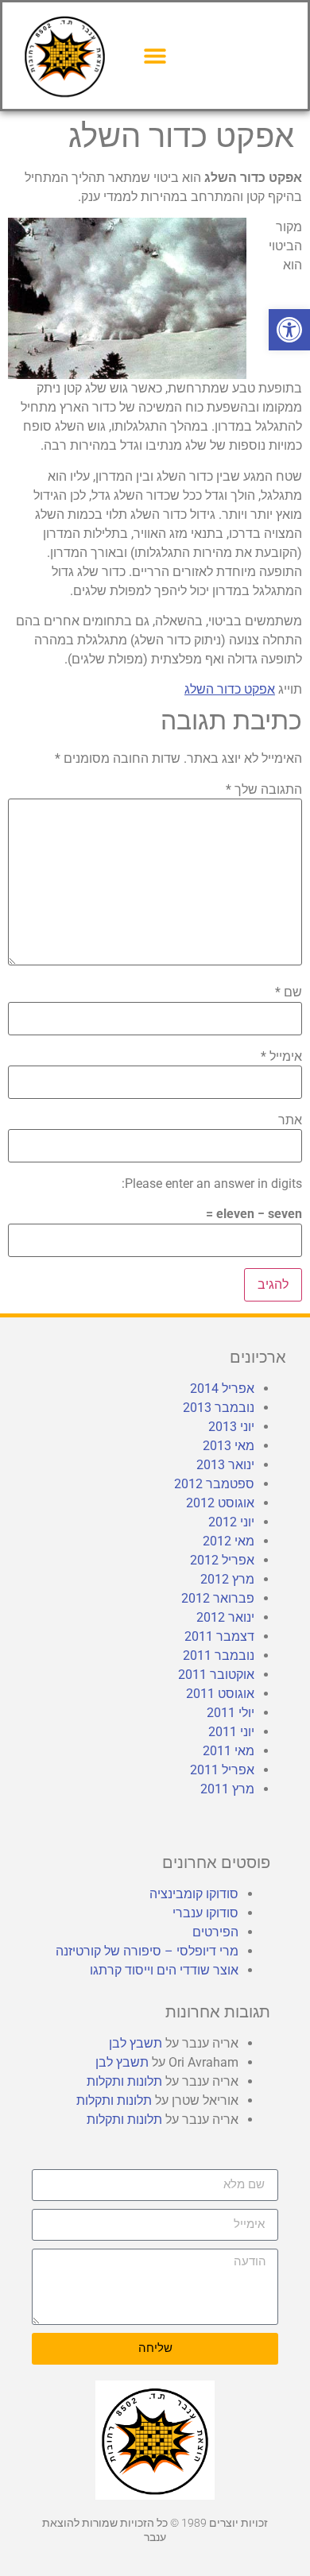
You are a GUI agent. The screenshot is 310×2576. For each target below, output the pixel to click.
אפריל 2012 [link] (222, 1560)
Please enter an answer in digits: (212, 1184)
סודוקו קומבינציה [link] (194, 1894)
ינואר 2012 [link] (225, 1617)
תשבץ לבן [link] (136, 2043)
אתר (290, 1120)
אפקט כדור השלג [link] (230, 689)
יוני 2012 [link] (231, 1522)
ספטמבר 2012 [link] (214, 1484)
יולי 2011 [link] (231, 1713)
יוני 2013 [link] (231, 1427)
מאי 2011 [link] (229, 1751)
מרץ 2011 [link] (227, 1789)
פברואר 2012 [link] (218, 1598)
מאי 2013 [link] (229, 1446)
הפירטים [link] (215, 1932)
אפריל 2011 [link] (222, 1770)
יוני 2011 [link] (231, 1732)
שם (289, 992)
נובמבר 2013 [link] (219, 1408)
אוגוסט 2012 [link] (220, 1503)
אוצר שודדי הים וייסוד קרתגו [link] (164, 1970)
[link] (289, 330)
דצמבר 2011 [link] (219, 1636)
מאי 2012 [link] (229, 1541)
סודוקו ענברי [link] (205, 1913)
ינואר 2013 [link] (225, 1465)
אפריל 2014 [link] (222, 1389)
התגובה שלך (264, 790)
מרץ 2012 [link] (227, 1579)
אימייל (281, 1057)
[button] (155, 55)
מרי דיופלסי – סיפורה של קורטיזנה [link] (147, 1951)
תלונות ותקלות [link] (124, 2081)
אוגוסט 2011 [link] (220, 1694)
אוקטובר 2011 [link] (216, 1675)
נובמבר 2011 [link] (219, 1655)
